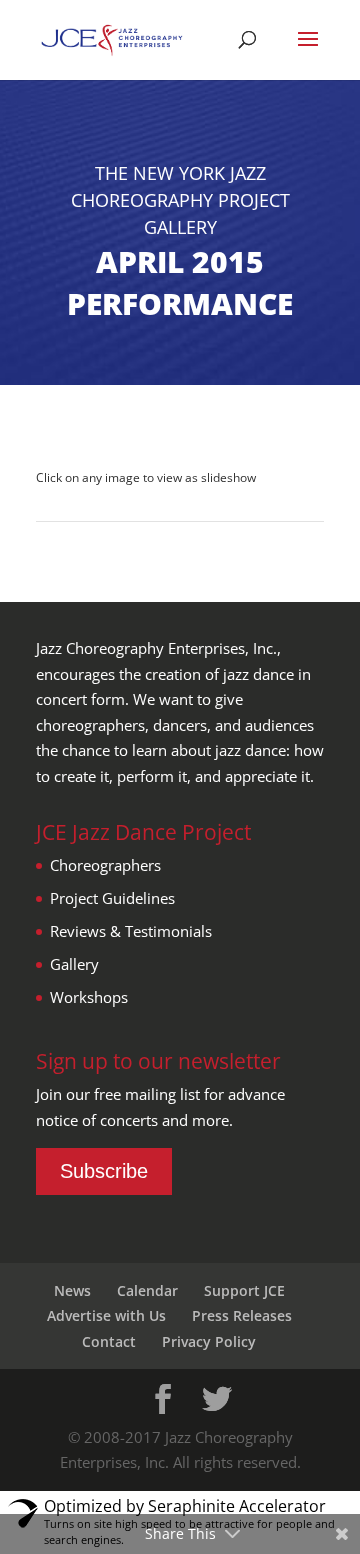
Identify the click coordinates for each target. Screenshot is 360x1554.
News (72, 1290)
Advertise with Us (106, 1315)
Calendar (147, 1290)
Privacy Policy (209, 1341)
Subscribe (104, 1171)
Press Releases (242, 1315)
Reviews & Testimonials (131, 931)
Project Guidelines (112, 898)
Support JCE (244, 1290)
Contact (109, 1341)
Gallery (74, 964)
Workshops (89, 997)
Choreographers (105, 865)
